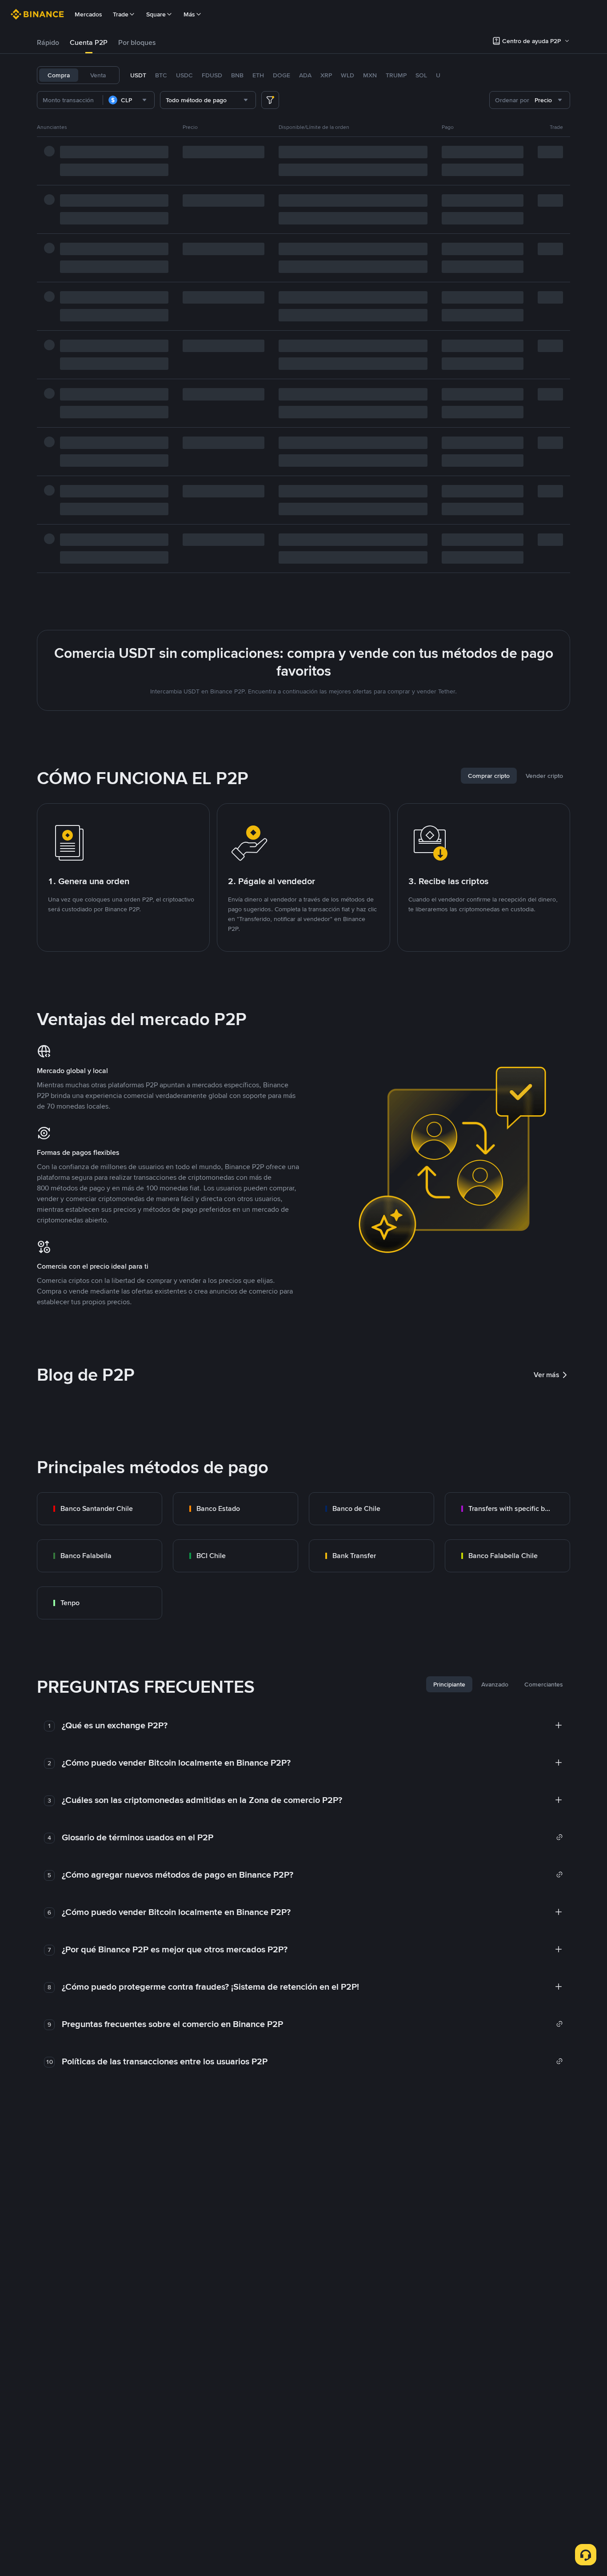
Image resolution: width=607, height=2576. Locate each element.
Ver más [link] (547, 1375)
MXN (370, 75)
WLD (347, 75)
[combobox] (129, 100)
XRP (326, 75)
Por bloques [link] (137, 42)
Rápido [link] (48, 42)
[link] (100, 1509)
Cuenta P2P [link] (89, 42)
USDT (138, 75)
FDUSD (212, 75)
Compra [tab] (59, 75)
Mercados (88, 14)
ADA (305, 75)
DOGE (282, 75)
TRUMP (396, 75)
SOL (421, 75)
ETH (258, 75)
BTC (161, 75)
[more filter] (270, 100)
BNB (237, 75)
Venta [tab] (98, 75)
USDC (184, 75)
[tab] (48, 43)
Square (156, 14)
